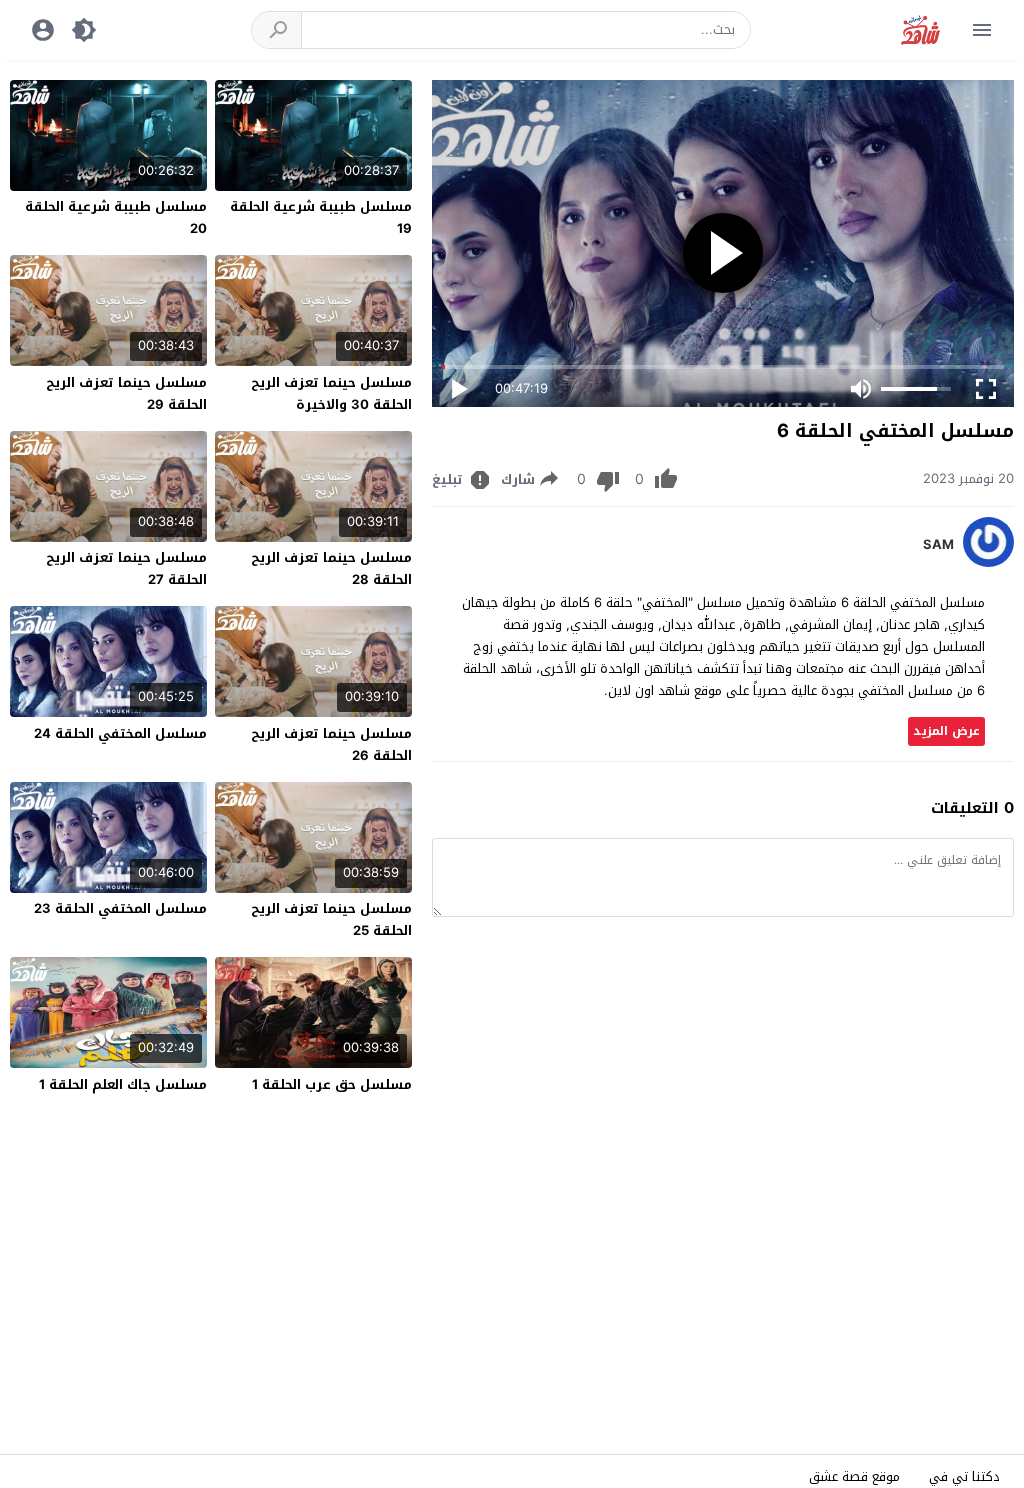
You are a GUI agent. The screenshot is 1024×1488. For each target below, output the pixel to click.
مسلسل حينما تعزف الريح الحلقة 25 (331, 919)
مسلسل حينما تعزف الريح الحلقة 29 (126, 393)
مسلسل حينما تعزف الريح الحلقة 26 (331, 744)
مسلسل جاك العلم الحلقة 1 (123, 1084)
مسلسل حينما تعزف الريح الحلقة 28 (331, 568)
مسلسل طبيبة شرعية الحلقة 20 (116, 217)
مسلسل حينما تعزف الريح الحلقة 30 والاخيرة (331, 393)
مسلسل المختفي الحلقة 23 (120, 908)
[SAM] (988, 562)
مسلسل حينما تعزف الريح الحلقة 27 (126, 568)
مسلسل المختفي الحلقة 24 (120, 733)
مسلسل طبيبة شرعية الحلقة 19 (321, 217)
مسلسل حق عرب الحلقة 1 (332, 1084)
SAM (938, 545)
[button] (277, 30)
